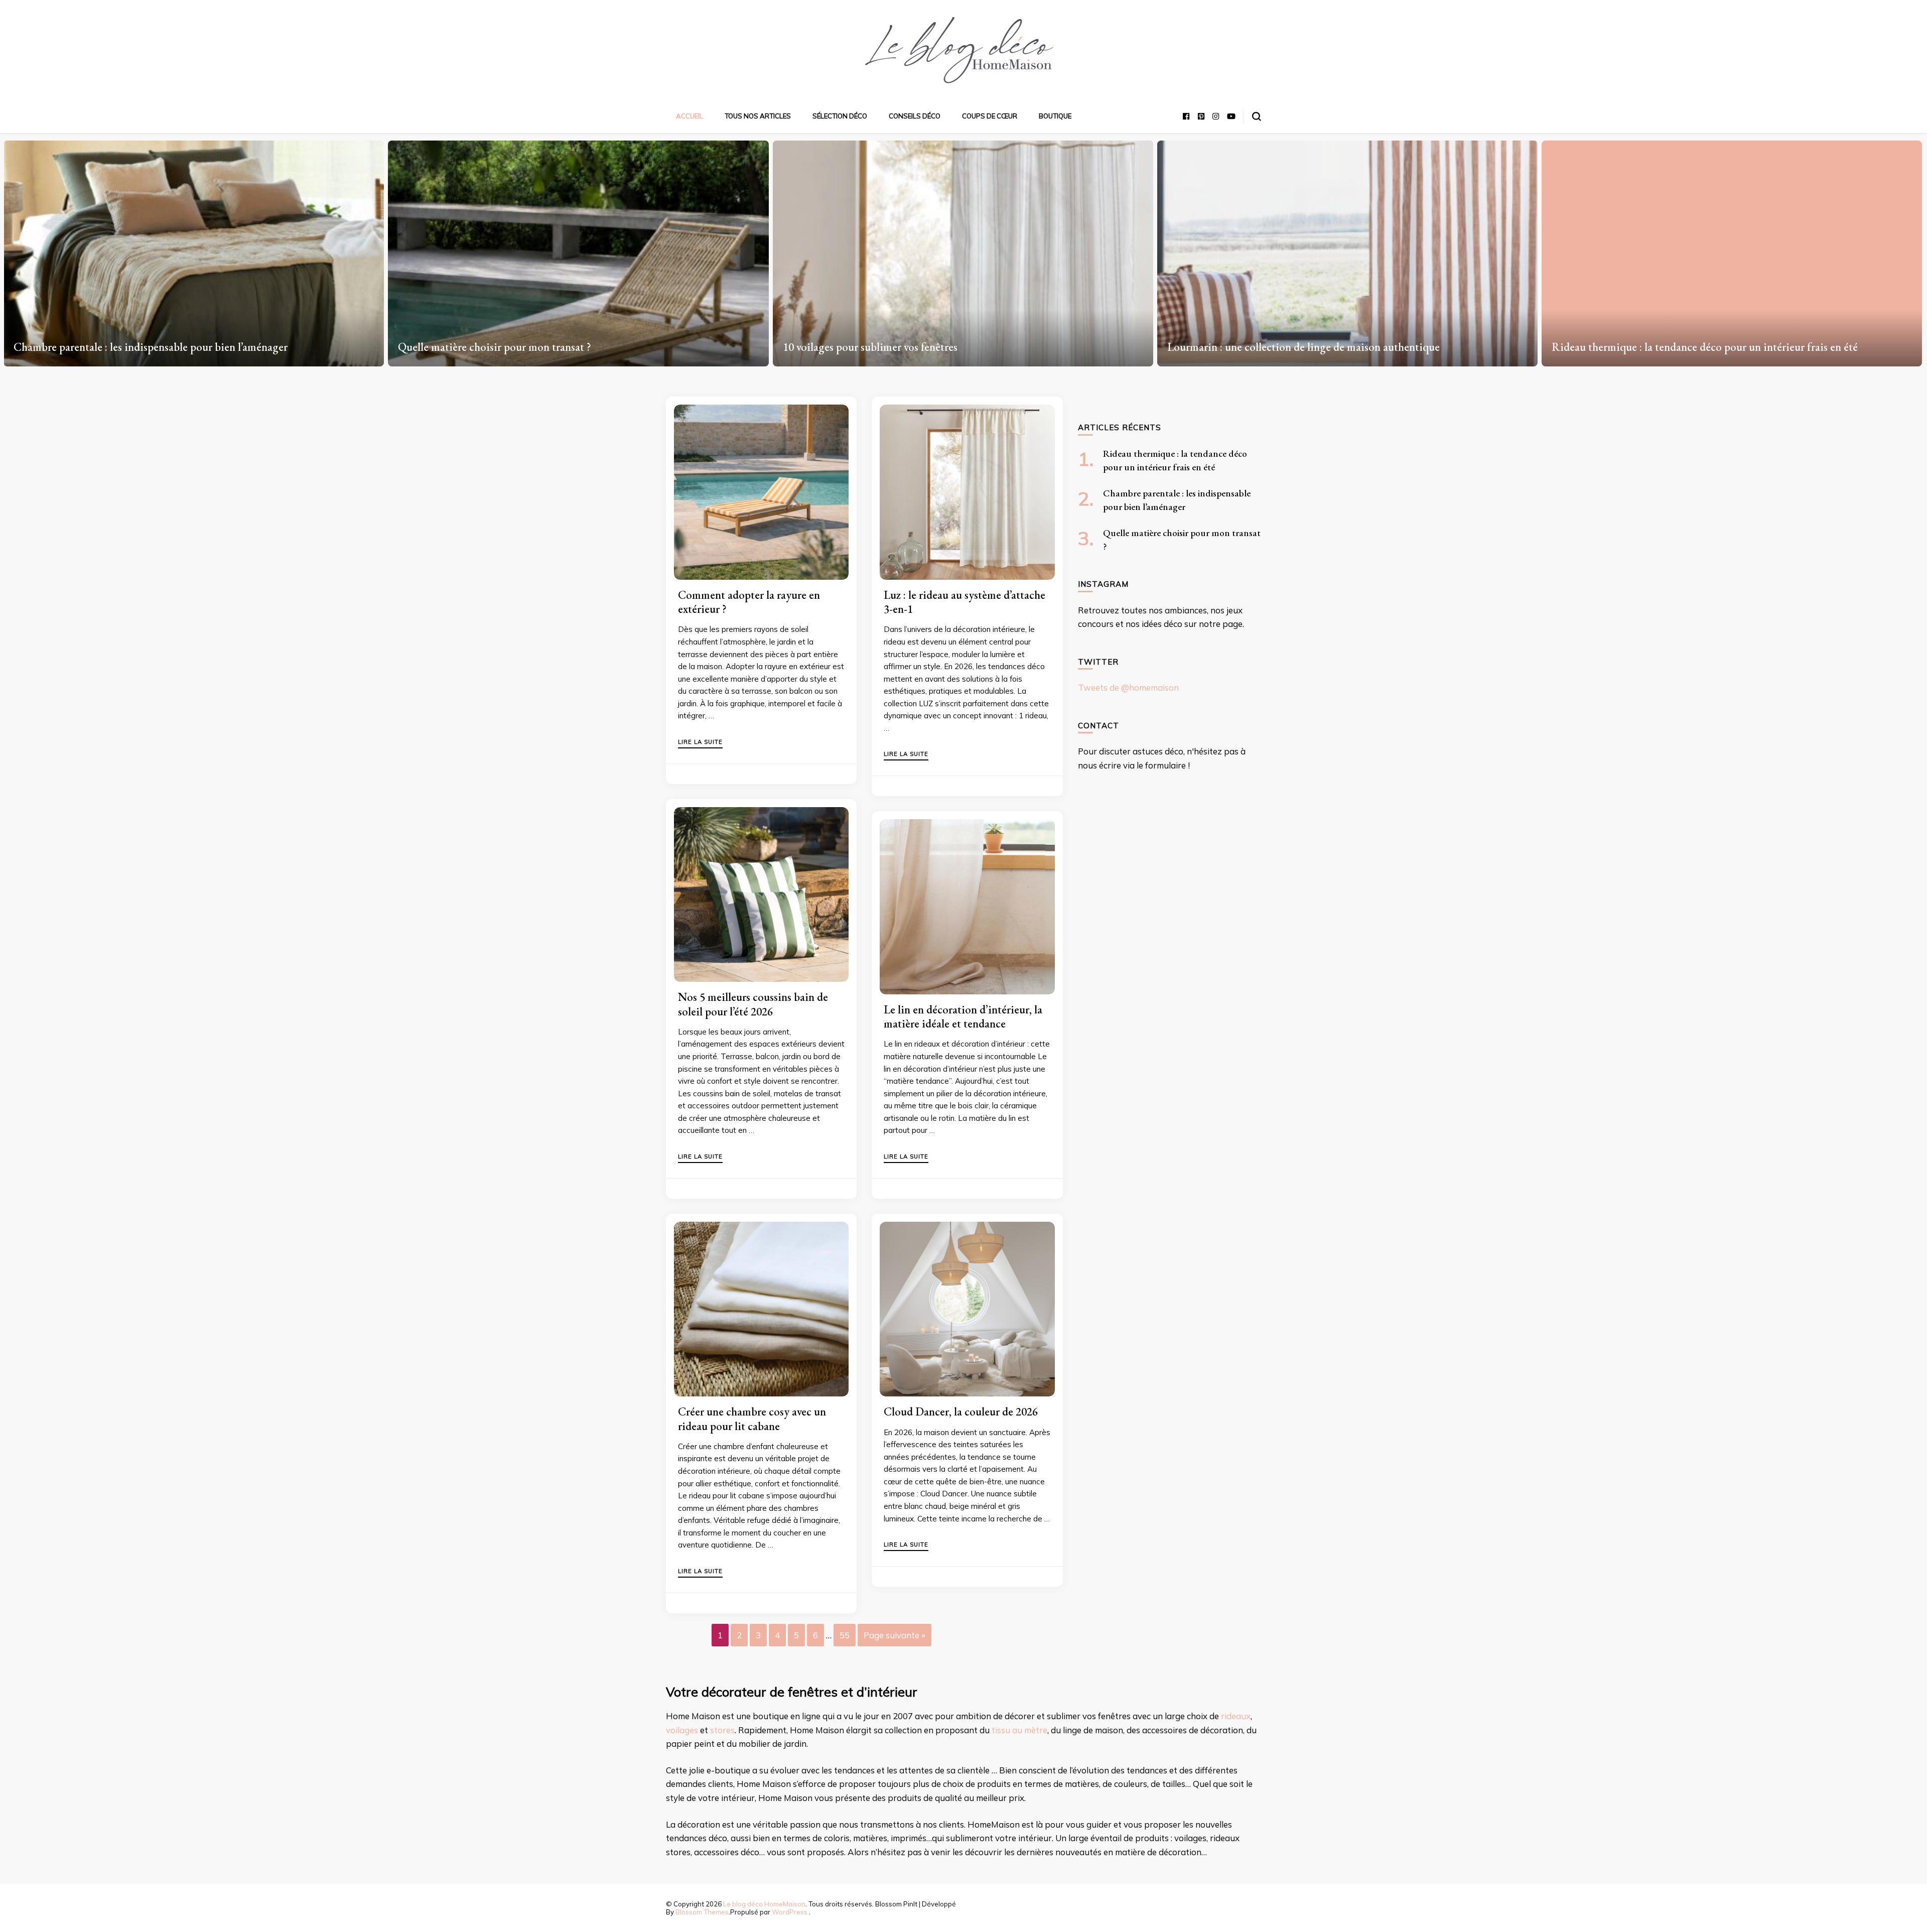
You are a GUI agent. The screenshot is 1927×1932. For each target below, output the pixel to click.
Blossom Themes (702, 1912)
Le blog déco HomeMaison (764, 1904)
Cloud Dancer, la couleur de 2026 (961, 1411)
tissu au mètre (1019, 1730)
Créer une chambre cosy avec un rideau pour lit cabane (752, 1419)
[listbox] (963, 250)
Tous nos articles (758, 116)
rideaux (1236, 1716)
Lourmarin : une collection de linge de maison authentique (919, 347)
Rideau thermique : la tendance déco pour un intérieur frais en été (1320, 347)
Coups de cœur (990, 116)
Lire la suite (700, 742)
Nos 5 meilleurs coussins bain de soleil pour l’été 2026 (753, 1004)
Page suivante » (894, 1635)
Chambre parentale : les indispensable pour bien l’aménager (1689, 347)
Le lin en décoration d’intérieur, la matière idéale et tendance (963, 1016)
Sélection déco (840, 116)
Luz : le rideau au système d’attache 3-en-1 (965, 602)
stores (722, 1730)
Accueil (690, 116)
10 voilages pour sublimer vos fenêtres (486, 347)
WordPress (790, 1912)
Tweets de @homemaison (1128, 687)
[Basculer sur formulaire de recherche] (1257, 116)
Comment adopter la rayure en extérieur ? (749, 602)
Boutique (1055, 116)
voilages (682, 1730)
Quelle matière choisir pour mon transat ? (110, 347)
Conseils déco (915, 116)
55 (845, 1635)
